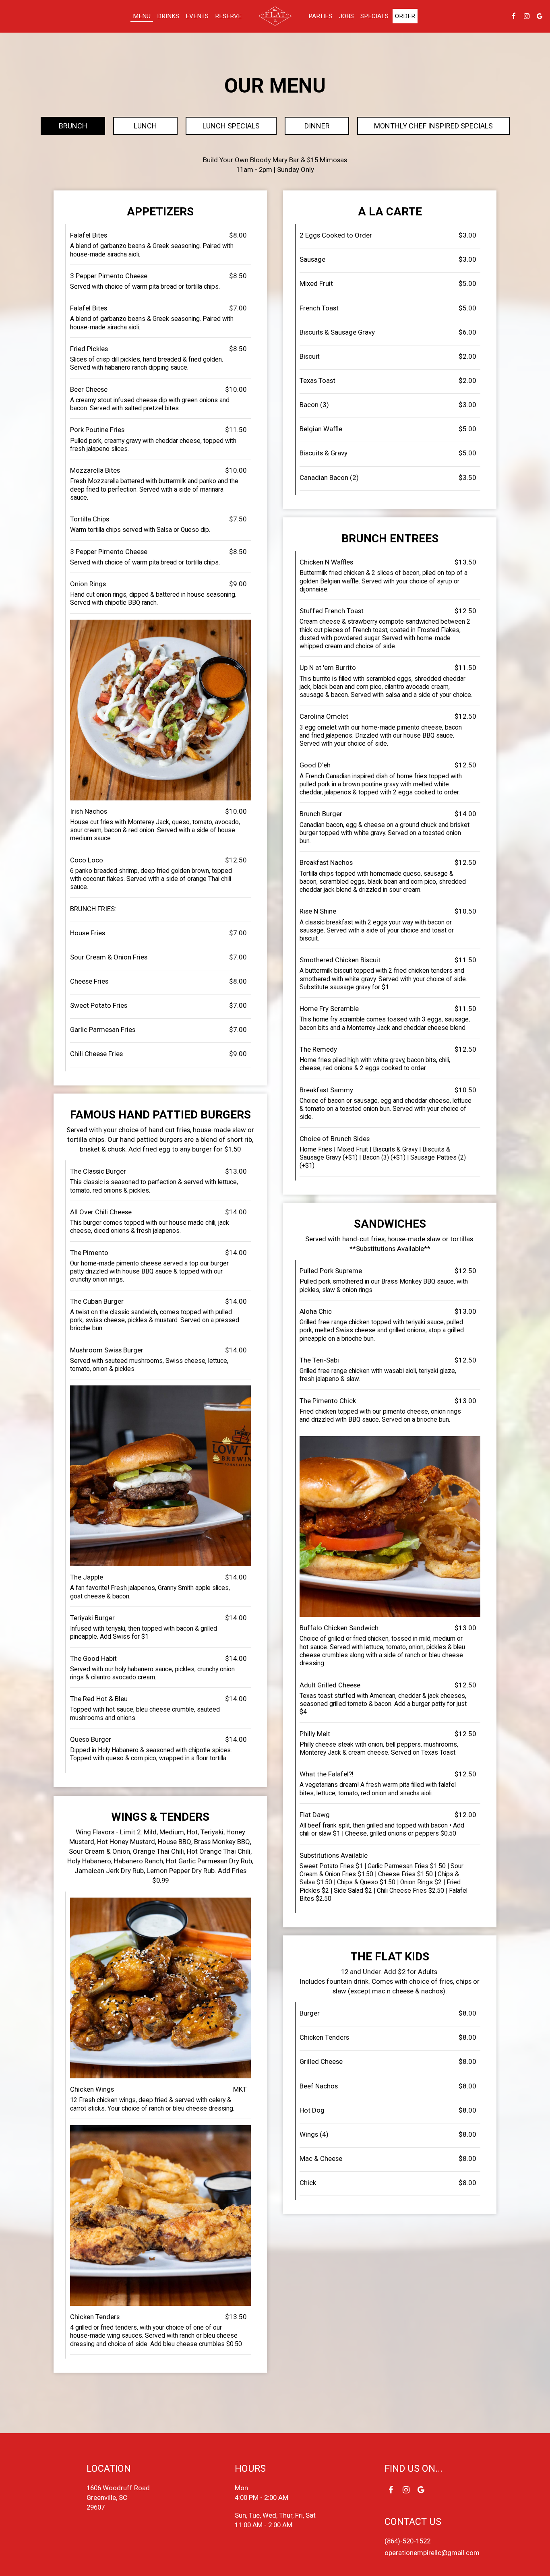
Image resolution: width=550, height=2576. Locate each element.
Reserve (228, 16)
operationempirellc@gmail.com (432, 2553)
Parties (320, 16)
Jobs (346, 16)
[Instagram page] (527, 16)
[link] (275, 16)
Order (405, 16)
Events (197, 16)
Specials (374, 16)
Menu (142, 16)
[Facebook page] (514, 16)
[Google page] (540, 16)
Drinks (168, 16)
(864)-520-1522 (407, 2541)
